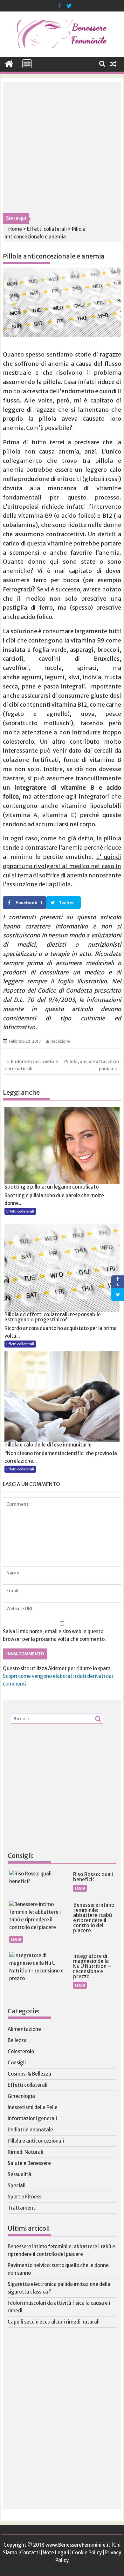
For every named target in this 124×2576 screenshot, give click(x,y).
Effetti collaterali (47, 229)
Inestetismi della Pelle (33, 2107)
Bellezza (17, 2040)
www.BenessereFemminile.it (78, 2545)
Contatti (30, 2553)
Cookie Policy (87, 2553)
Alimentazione (24, 2029)
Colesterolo (21, 2051)
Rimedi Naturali (25, 2152)
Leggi (80, 1888)
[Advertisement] (62, 147)
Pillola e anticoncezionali (36, 2141)
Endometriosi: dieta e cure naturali (31, 1065)
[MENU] (27, 64)
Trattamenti (22, 2208)
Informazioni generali (32, 2118)
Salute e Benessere (29, 2163)
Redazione (60, 1041)
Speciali (17, 2185)
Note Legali (56, 2553)
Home (15, 229)
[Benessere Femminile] (9, 63)
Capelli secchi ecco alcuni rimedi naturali (54, 2322)
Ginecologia (21, 2096)
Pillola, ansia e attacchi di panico (92, 1065)
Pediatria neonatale (30, 2130)
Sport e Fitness (24, 2197)
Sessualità (19, 2174)
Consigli (17, 2063)
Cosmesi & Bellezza (29, 2074)
